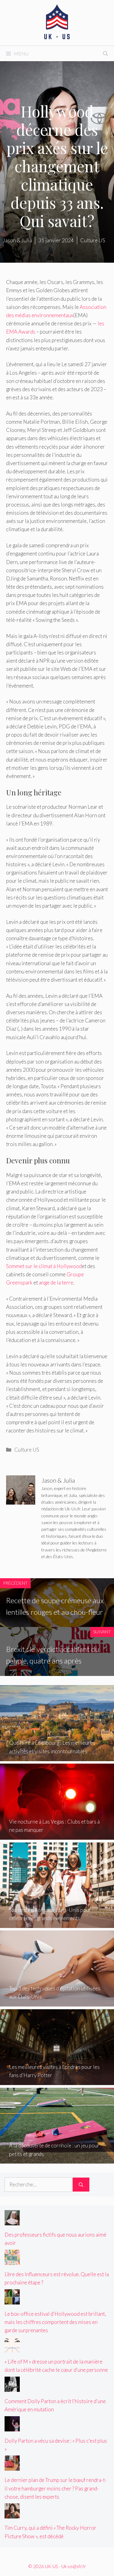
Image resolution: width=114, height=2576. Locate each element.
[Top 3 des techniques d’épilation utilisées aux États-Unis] (57, 2002)
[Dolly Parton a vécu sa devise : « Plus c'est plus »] (12, 2427)
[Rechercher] (81, 2185)
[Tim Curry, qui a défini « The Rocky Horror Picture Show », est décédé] (12, 2514)
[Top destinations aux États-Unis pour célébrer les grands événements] (57, 1924)
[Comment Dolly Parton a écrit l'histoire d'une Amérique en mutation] (12, 2387)
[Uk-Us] (57, 22)
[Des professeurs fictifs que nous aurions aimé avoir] (12, 2221)
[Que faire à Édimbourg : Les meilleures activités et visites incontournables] (57, 1757)
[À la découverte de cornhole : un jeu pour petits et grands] (57, 2159)
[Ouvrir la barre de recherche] (105, 54)
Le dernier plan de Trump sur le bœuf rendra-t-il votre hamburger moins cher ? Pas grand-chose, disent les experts (56, 2488)
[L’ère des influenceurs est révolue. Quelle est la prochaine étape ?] (12, 2261)
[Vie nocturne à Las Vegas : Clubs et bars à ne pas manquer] (57, 1836)
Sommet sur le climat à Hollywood (44, 1266)
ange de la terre (56, 1283)
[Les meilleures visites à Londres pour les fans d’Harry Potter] (57, 2081)
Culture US (27, 1450)
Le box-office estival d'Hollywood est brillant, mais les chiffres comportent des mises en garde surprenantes (55, 2322)
